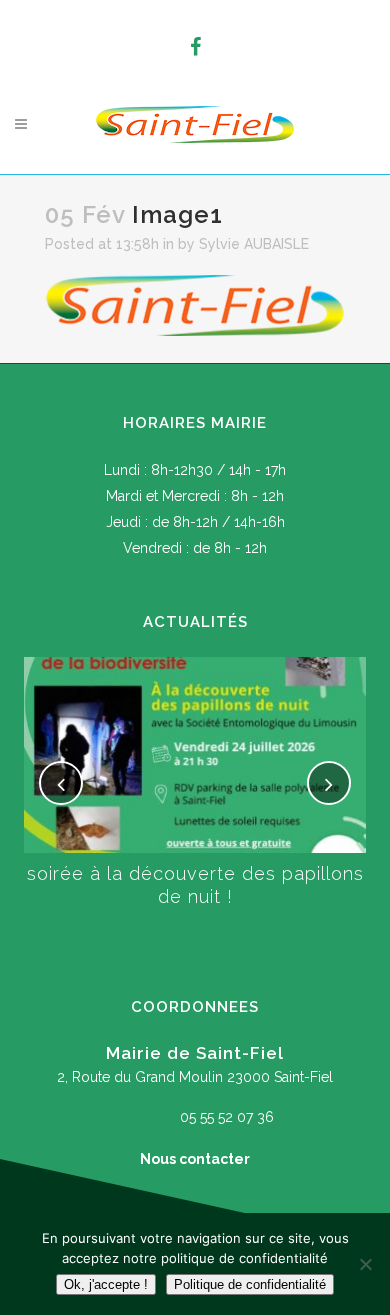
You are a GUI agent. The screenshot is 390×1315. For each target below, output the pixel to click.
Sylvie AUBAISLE (254, 244)
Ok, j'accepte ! (106, 1284)
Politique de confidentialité (250, 1284)
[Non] (365, 1264)
